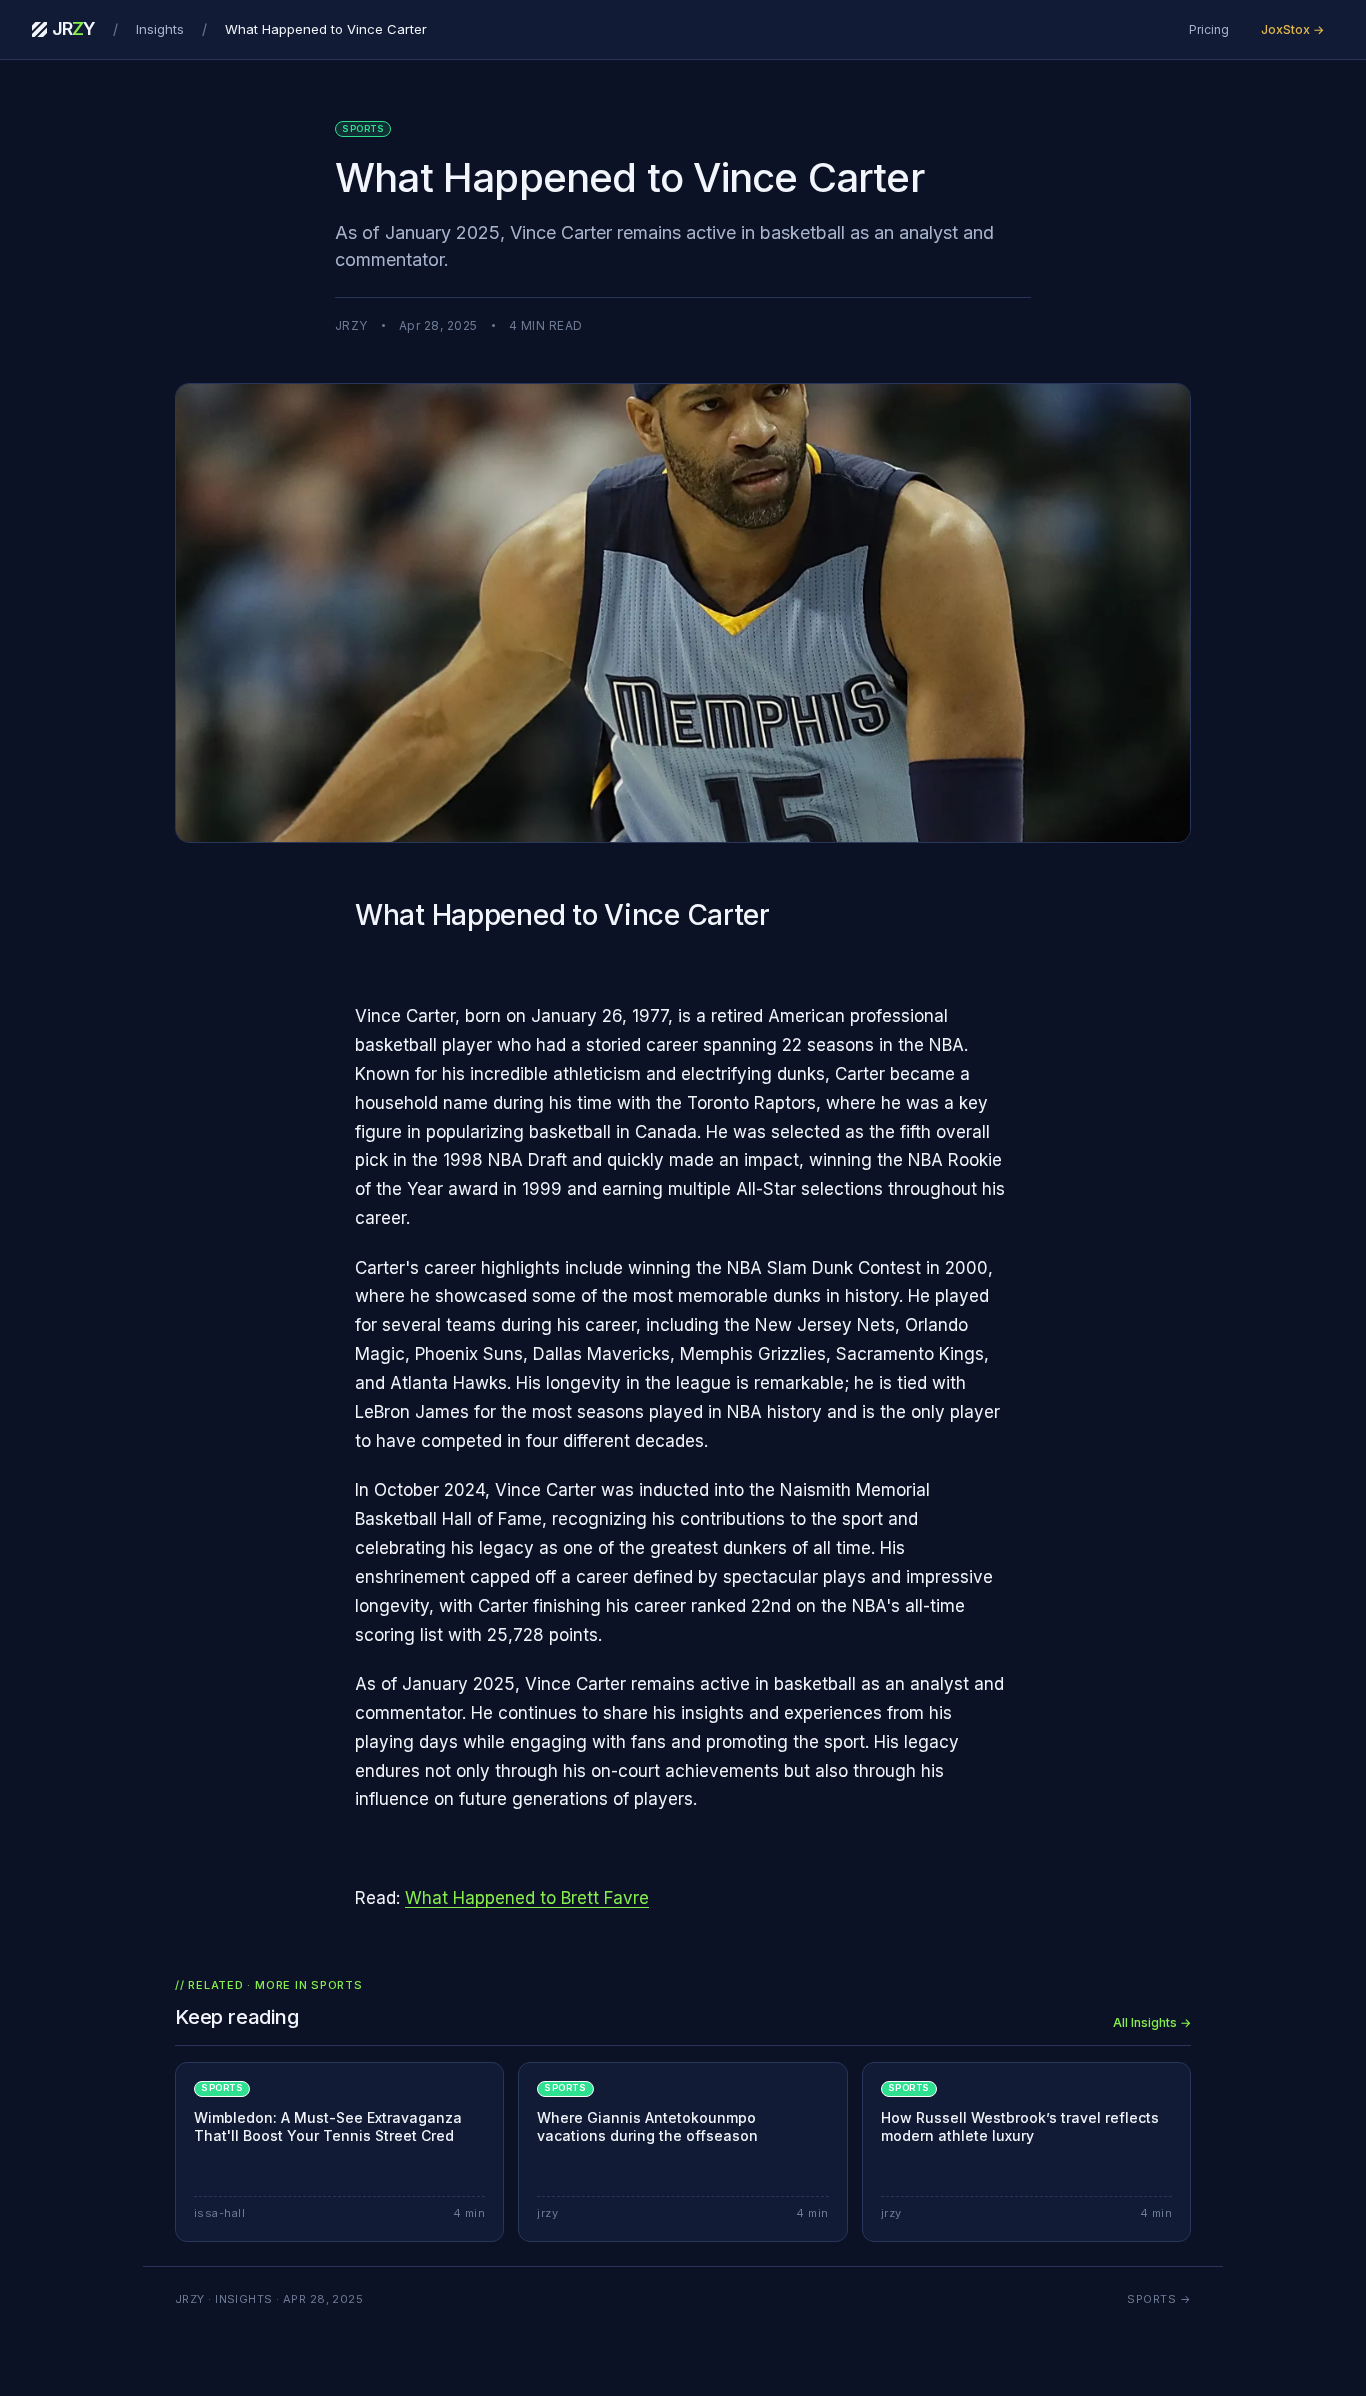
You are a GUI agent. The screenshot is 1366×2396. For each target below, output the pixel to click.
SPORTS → (1159, 2299)
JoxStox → (1292, 29)
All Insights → (1152, 2022)
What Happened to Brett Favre (527, 1898)
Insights (160, 29)
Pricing (1209, 29)
